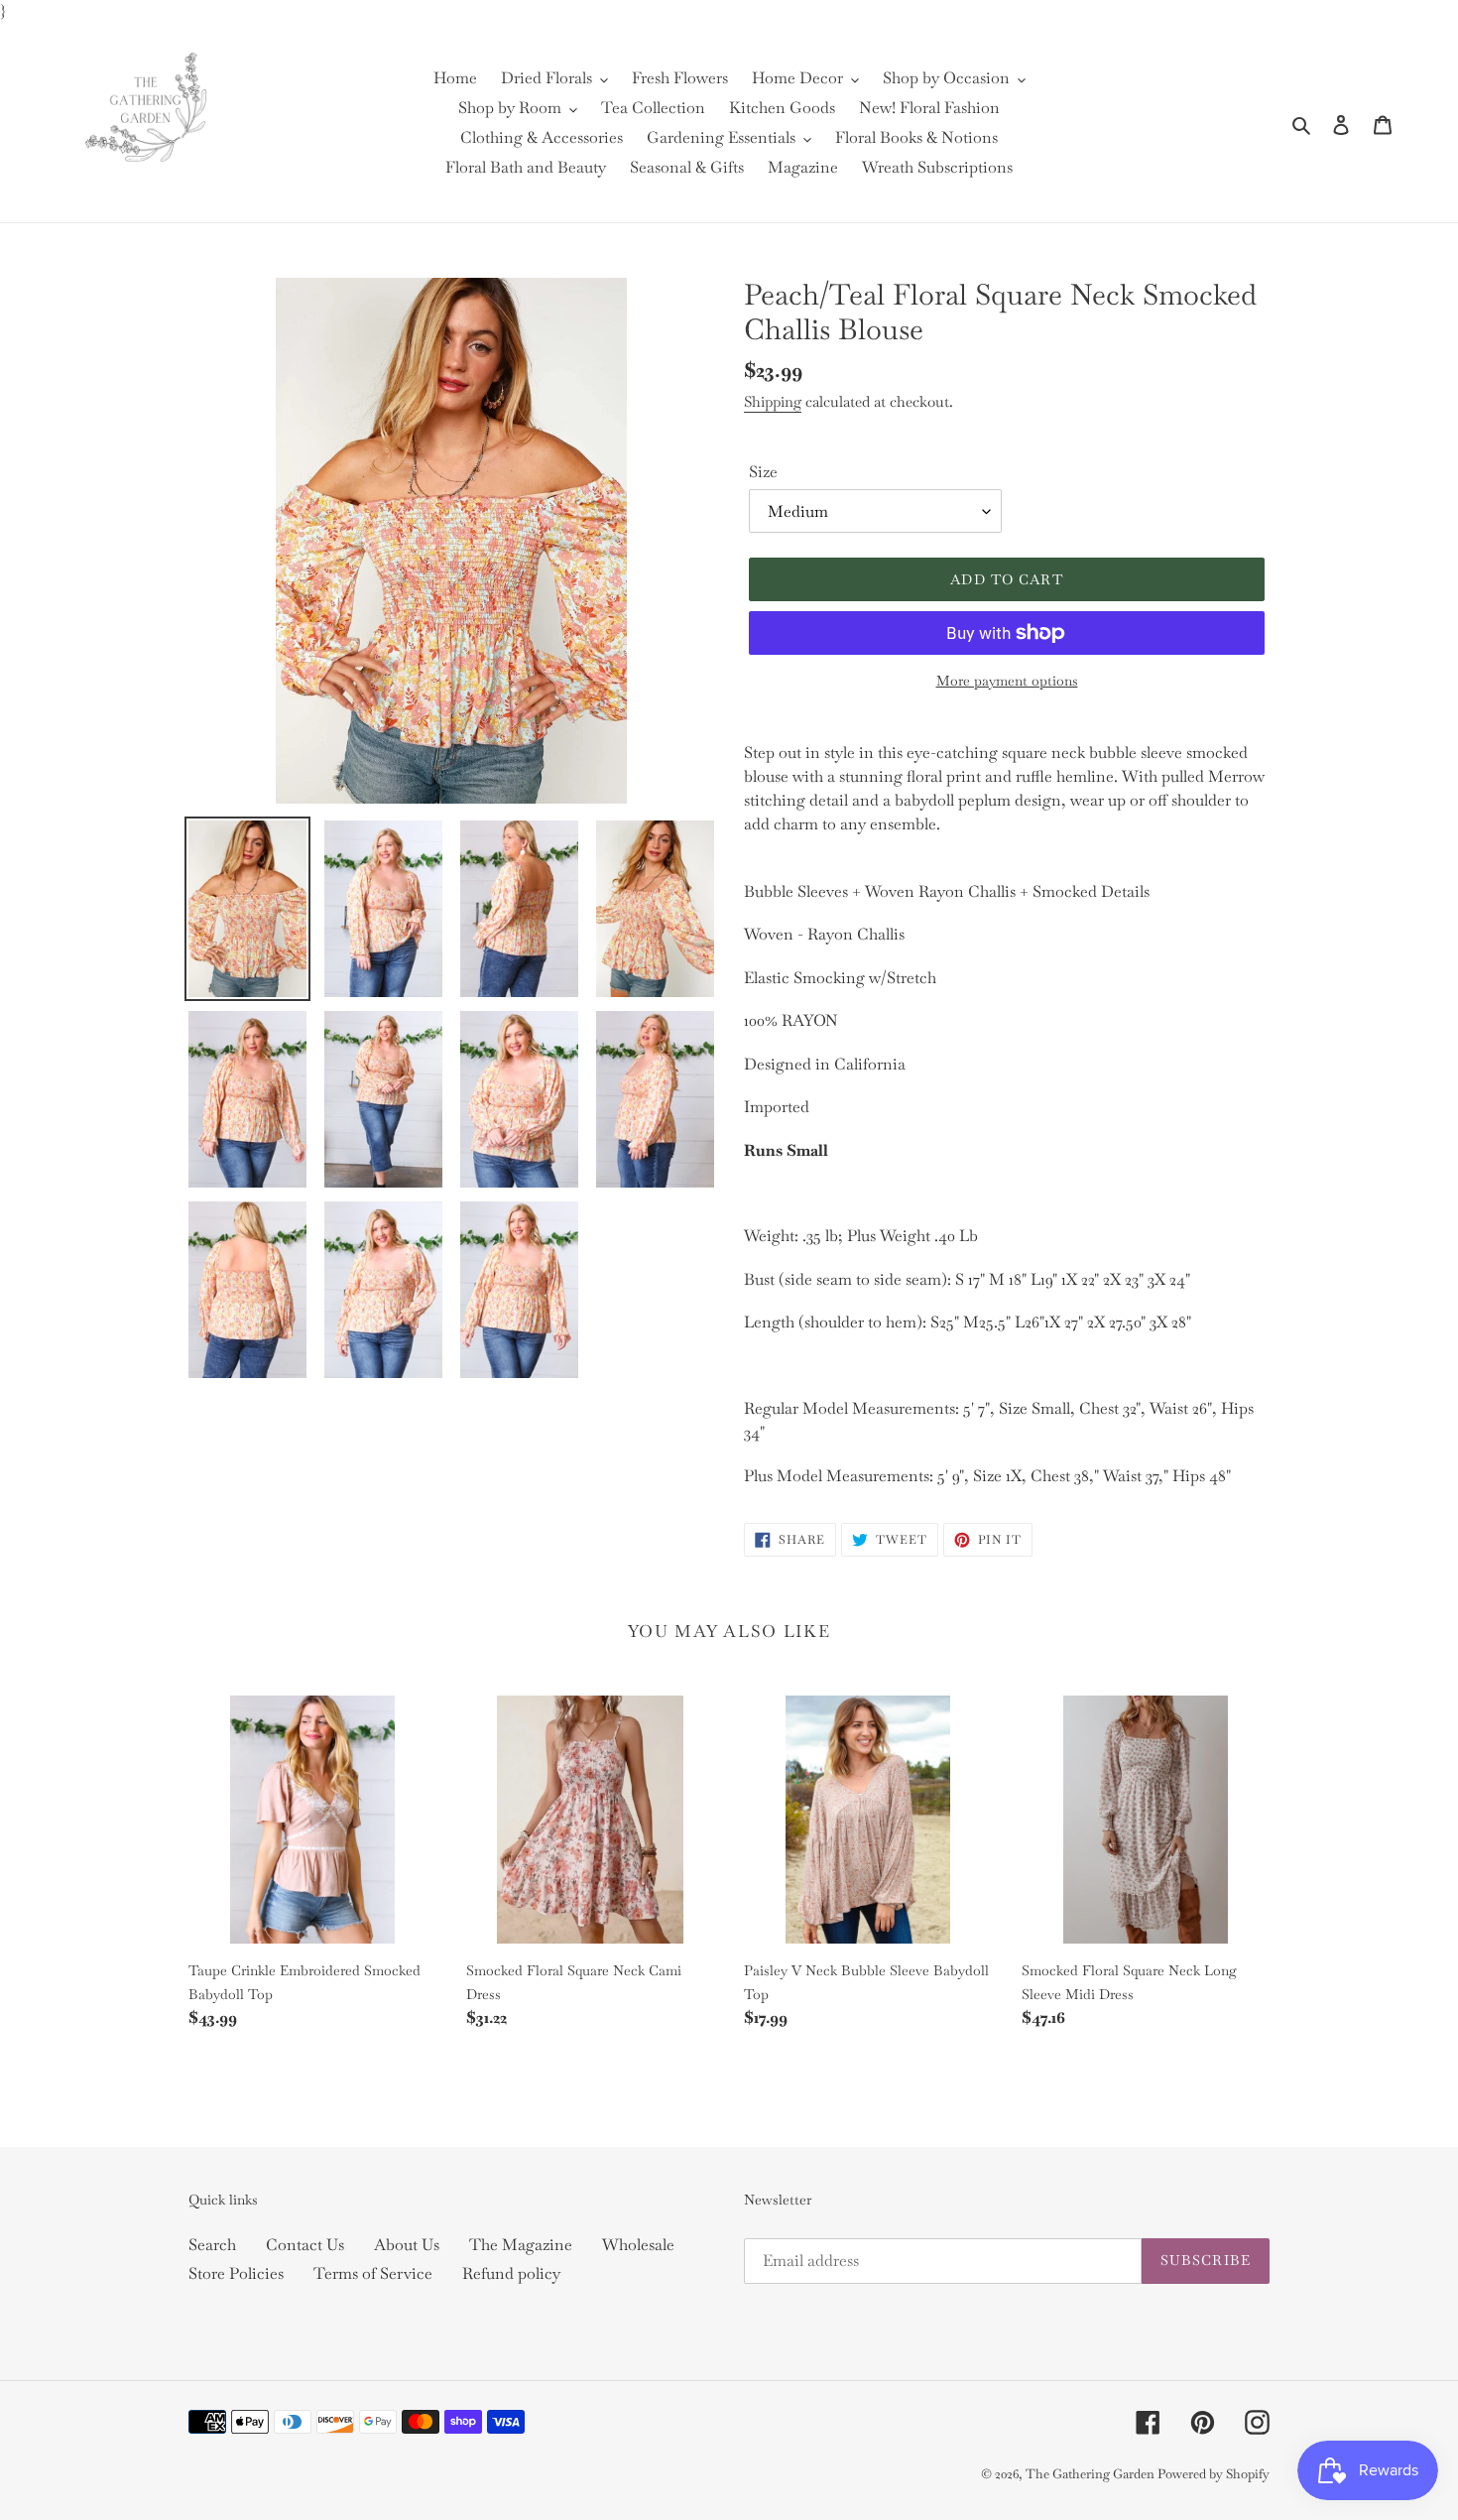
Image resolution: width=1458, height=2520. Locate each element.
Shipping (773, 401)
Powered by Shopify (1214, 2474)
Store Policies (236, 2273)
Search (212, 2245)
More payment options (1007, 681)
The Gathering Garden (1092, 2474)
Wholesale (638, 2245)
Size (763, 472)
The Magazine (521, 2245)
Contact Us (305, 2245)
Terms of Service (373, 2273)
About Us (407, 2245)
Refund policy (511, 2273)
